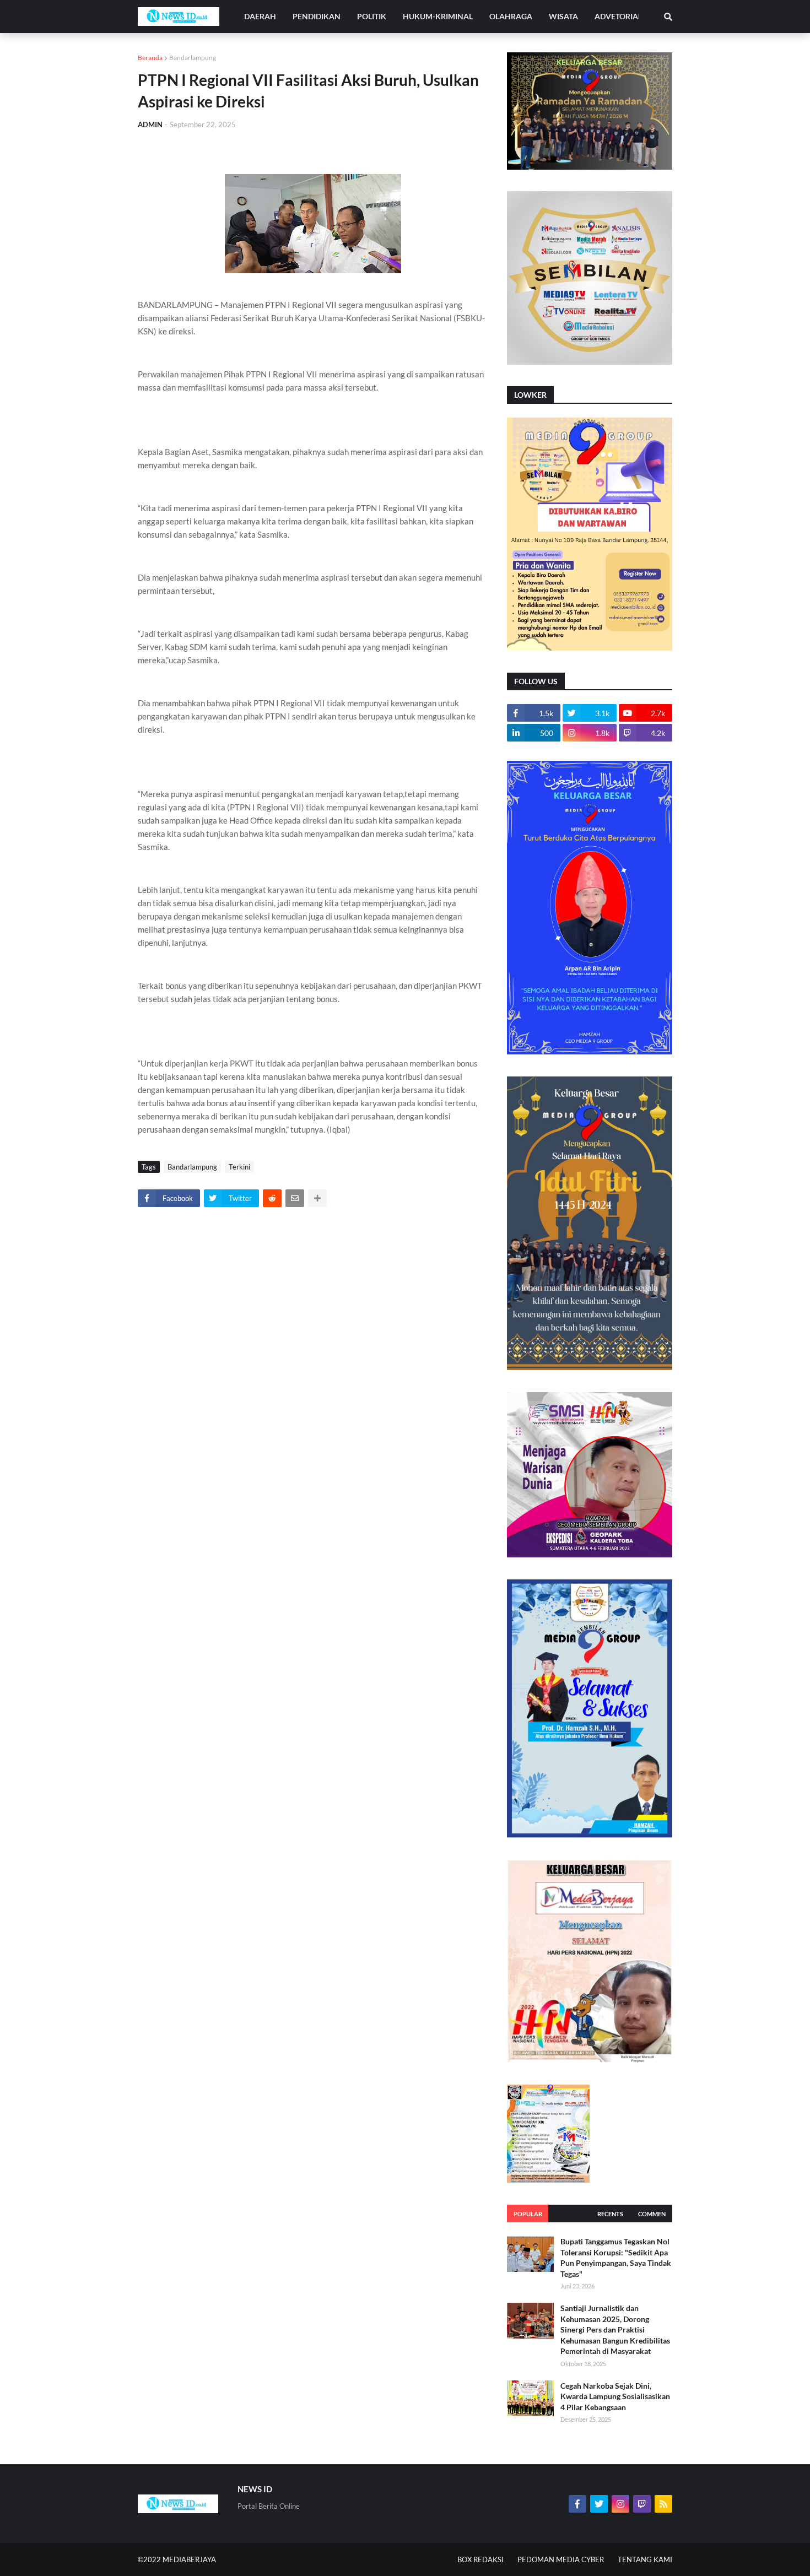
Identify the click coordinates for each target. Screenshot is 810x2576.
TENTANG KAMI (645, 2559)
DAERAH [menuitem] (260, 16)
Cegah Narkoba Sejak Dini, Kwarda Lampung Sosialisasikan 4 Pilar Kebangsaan (615, 2396)
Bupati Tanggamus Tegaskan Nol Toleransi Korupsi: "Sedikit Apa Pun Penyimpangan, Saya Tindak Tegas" (616, 2258)
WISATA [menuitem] (563, 16)
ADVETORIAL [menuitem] (618, 16)
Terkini (239, 1167)
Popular (528, 2214)
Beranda (150, 58)
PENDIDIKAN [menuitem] (317, 16)
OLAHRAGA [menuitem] (511, 16)
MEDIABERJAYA (189, 2559)
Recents (610, 2214)
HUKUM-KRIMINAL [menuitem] (438, 16)
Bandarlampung (193, 58)
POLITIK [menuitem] (372, 16)
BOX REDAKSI (480, 2559)
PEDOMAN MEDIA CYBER (561, 2559)
